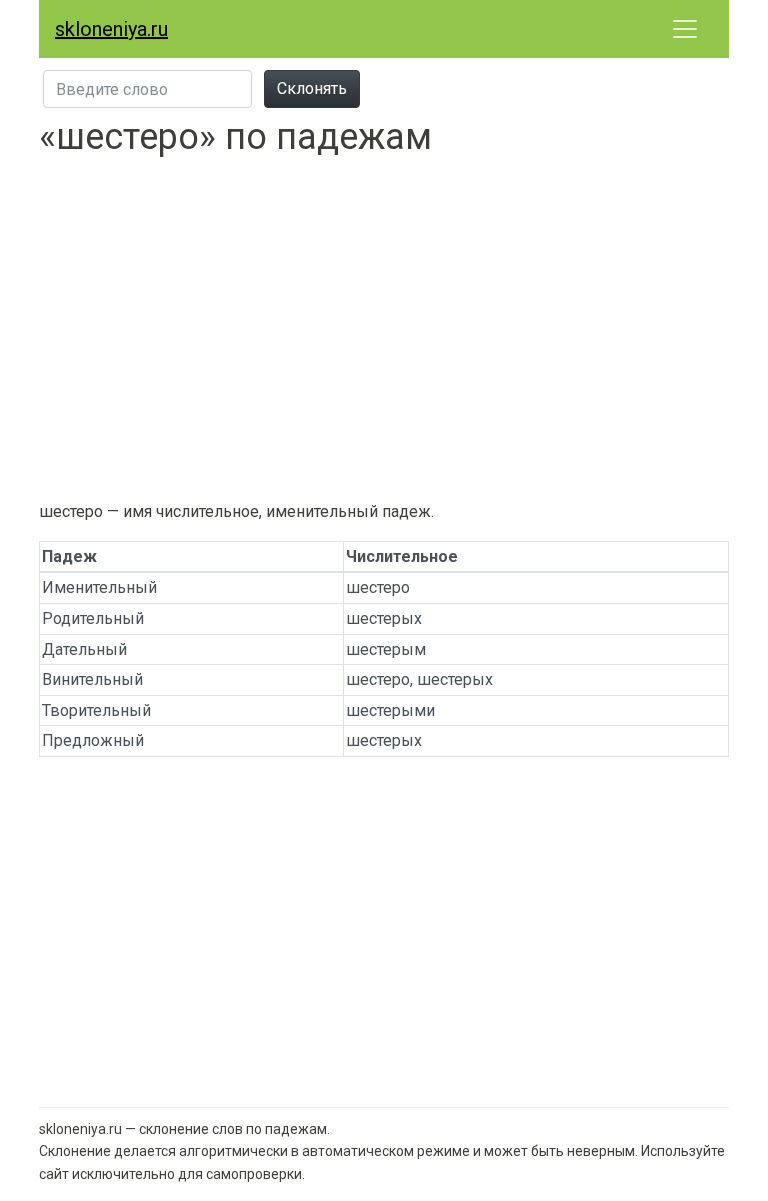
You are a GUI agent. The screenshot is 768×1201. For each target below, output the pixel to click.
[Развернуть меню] (685, 29)
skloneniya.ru (111, 29)
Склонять (312, 88)
